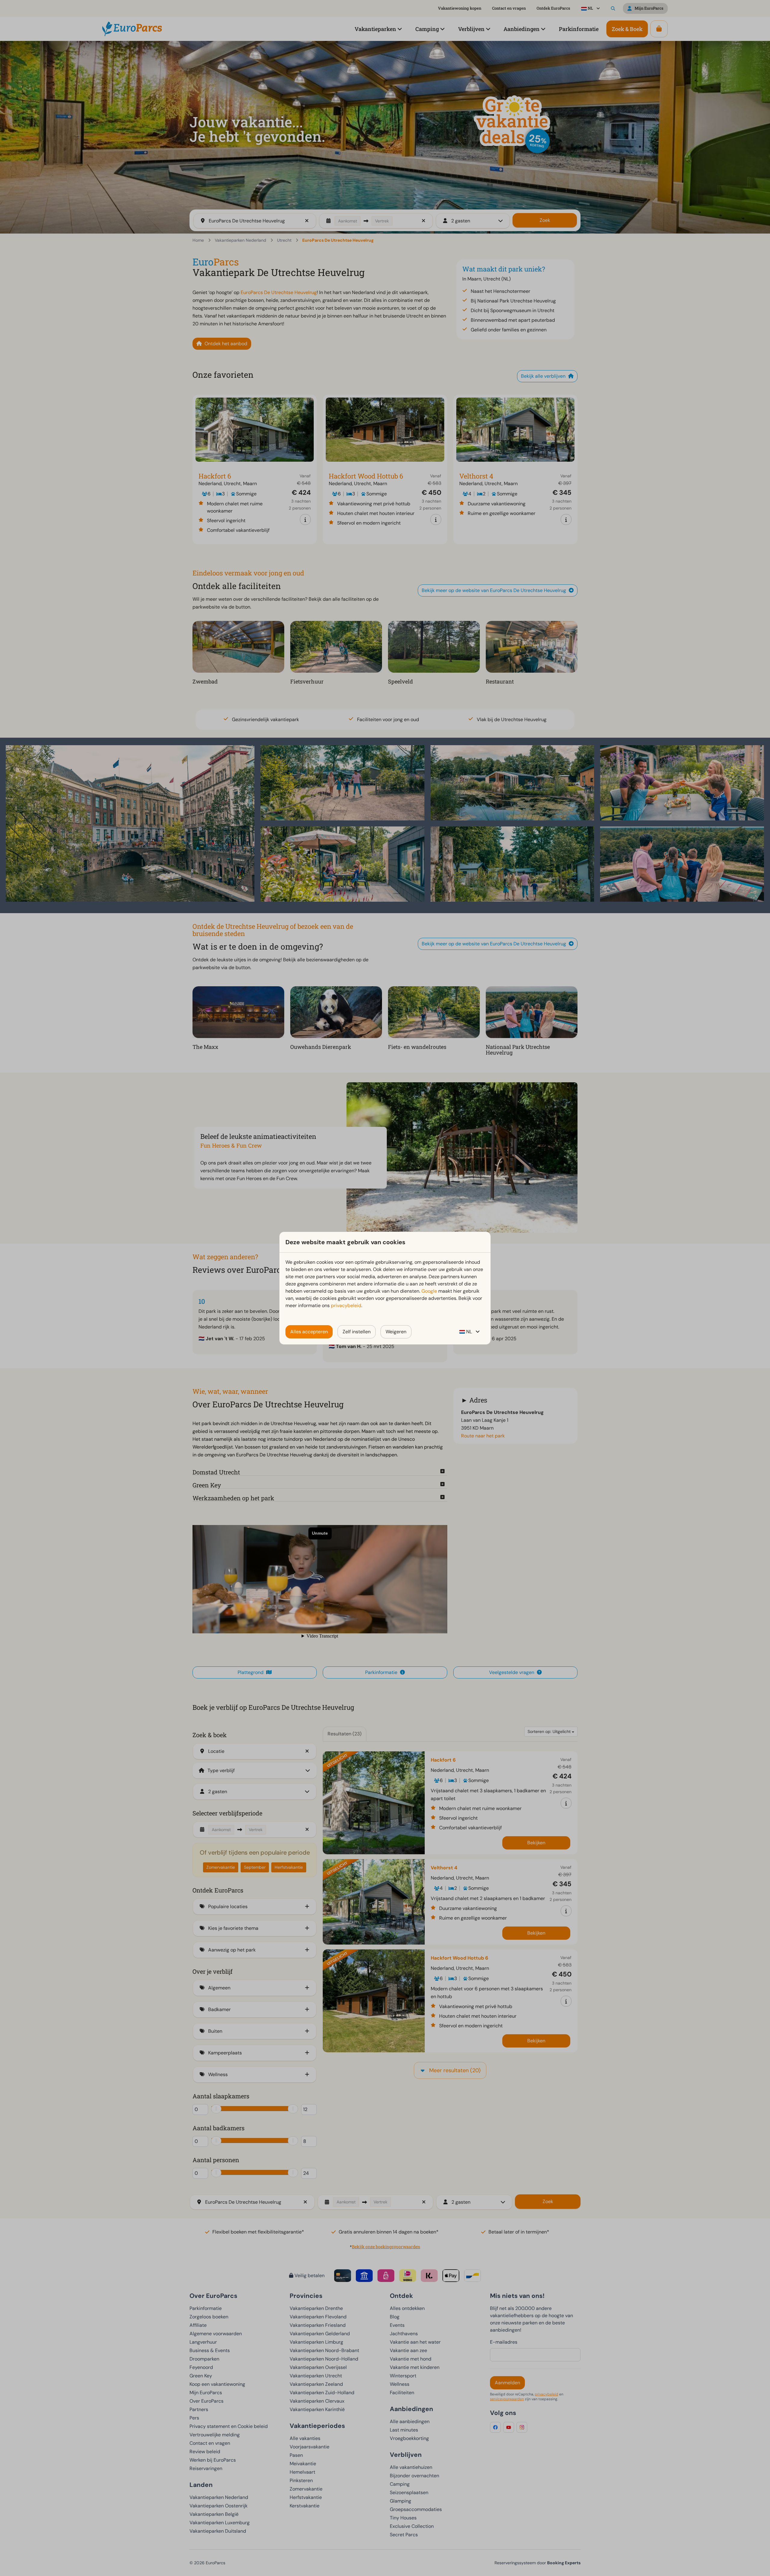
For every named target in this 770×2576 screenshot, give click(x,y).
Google (429, 1291)
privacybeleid (346, 1305)
